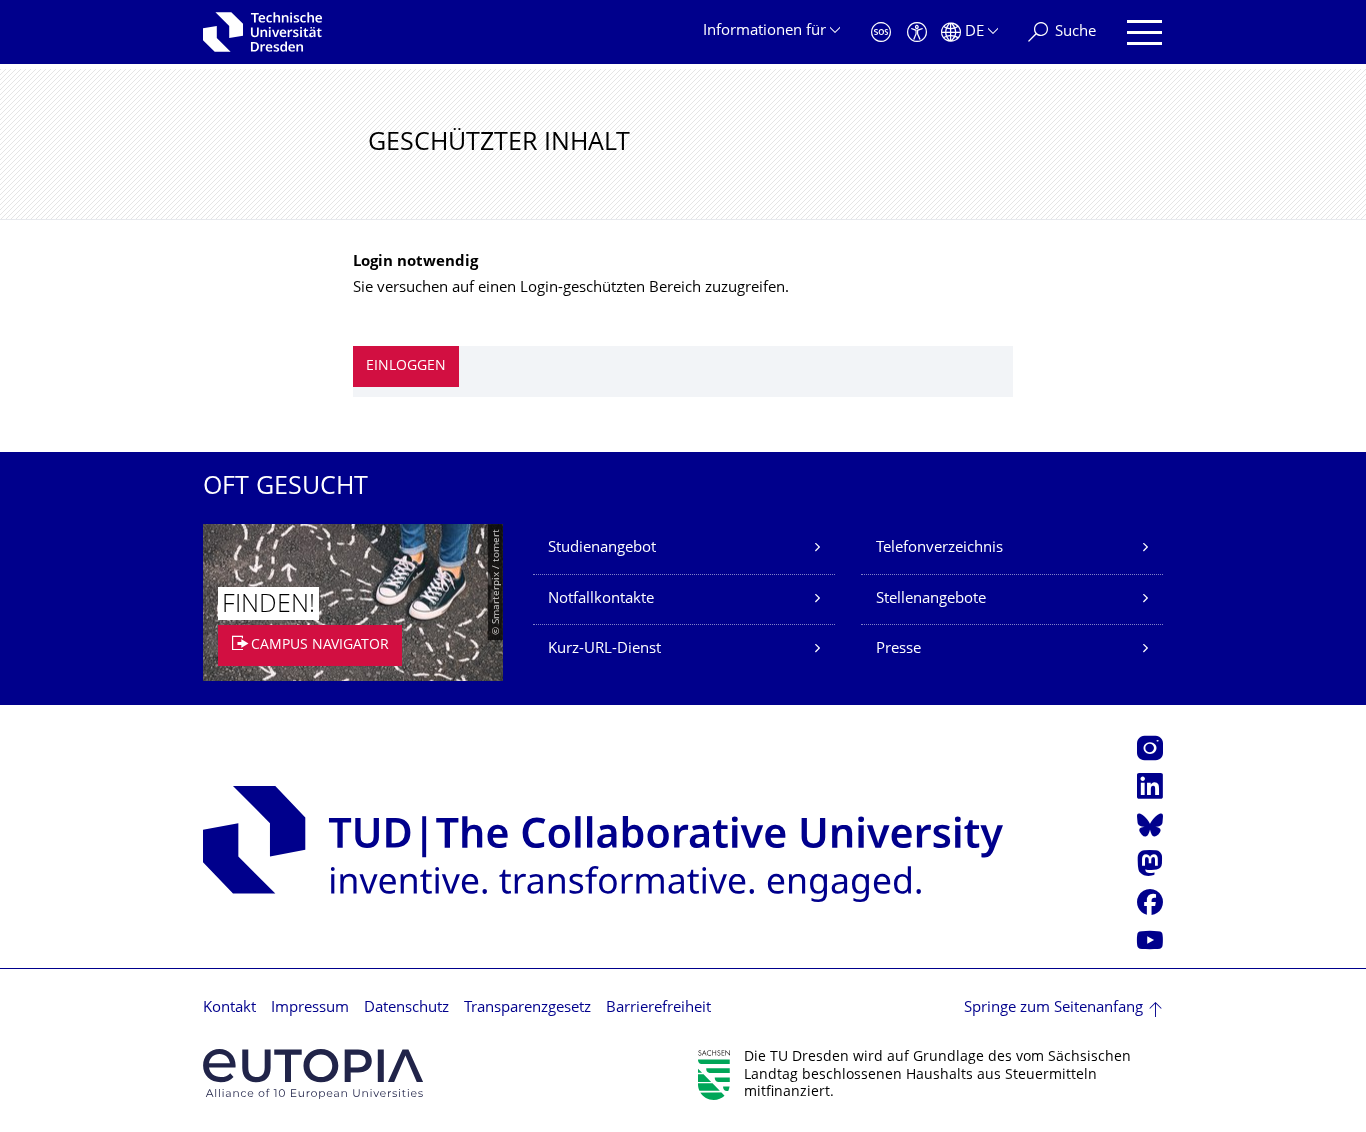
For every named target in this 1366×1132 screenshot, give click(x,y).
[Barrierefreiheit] (917, 32)
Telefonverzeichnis (939, 548)
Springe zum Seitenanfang (1053, 1008)
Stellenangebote (931, 599)
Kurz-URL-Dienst (604, 649)
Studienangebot (602, 548)
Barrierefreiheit (658, 1008)
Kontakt (229, 1008)
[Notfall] (881, 32)
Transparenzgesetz (527, 1008)
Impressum (310, 1008)
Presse (898, 649)
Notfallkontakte (601, 599)
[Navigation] (1144, 32)
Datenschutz (406, 1008)
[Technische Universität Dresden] (262, 32)
